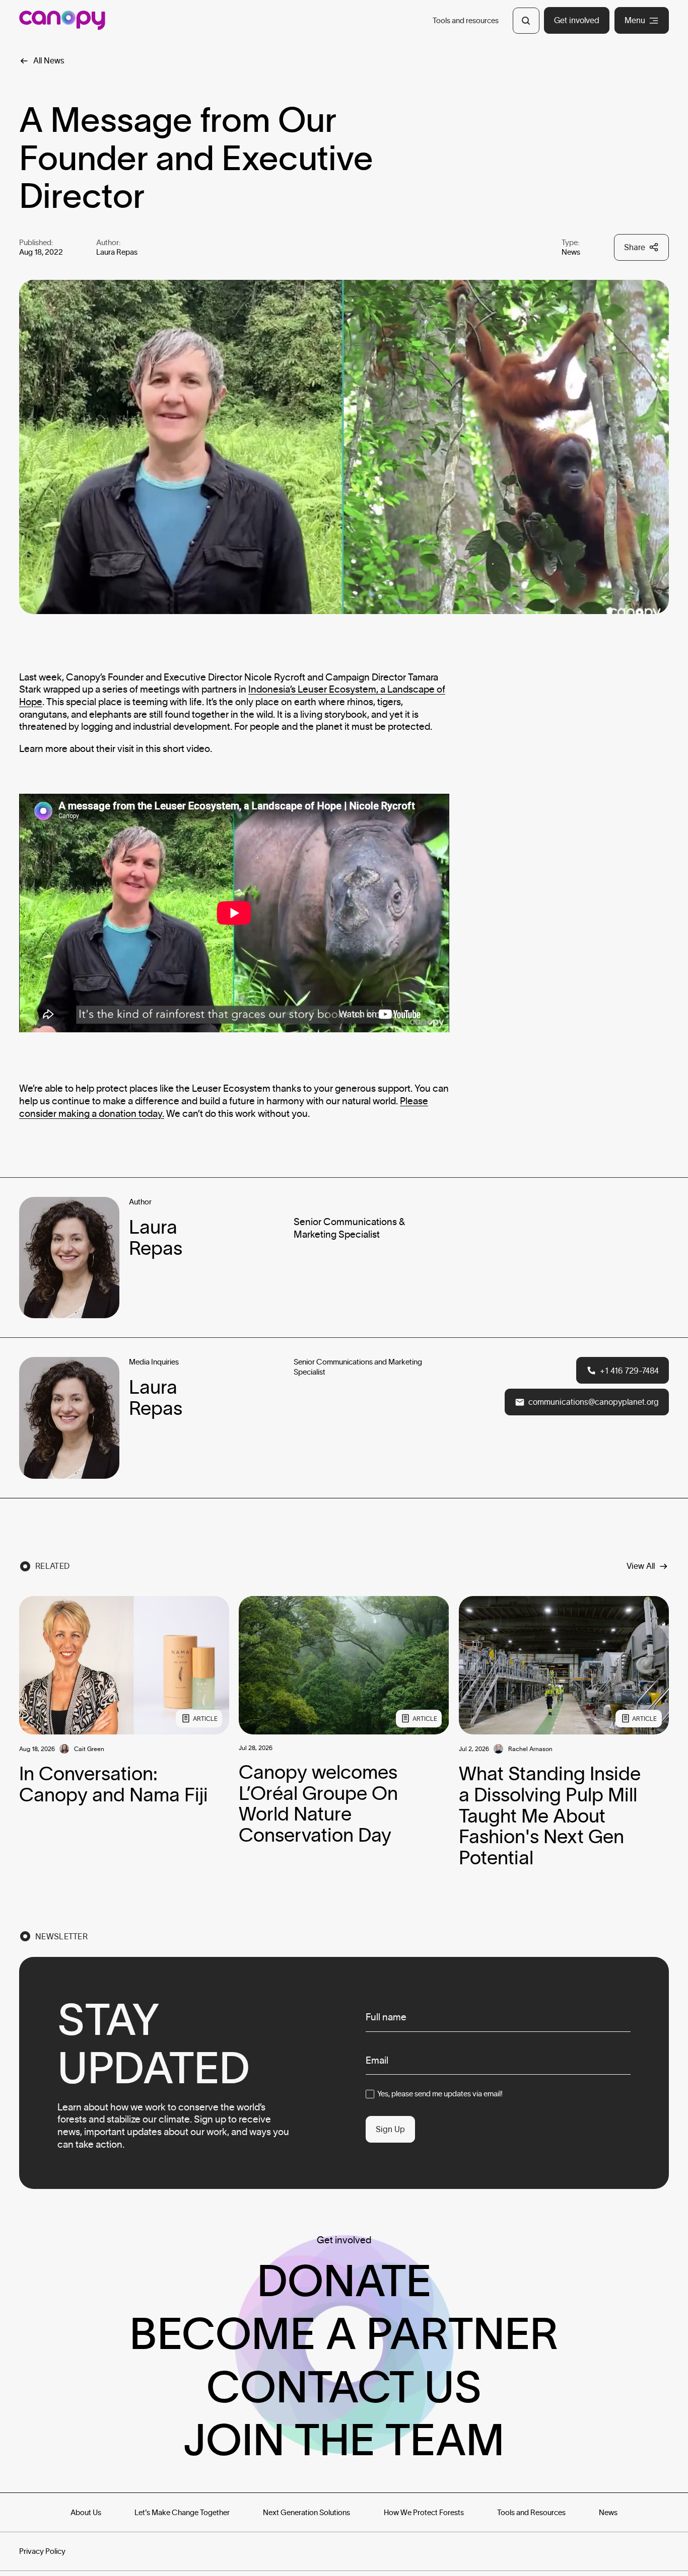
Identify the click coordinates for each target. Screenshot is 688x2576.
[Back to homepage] (62, 20)
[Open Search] (526, 21)
